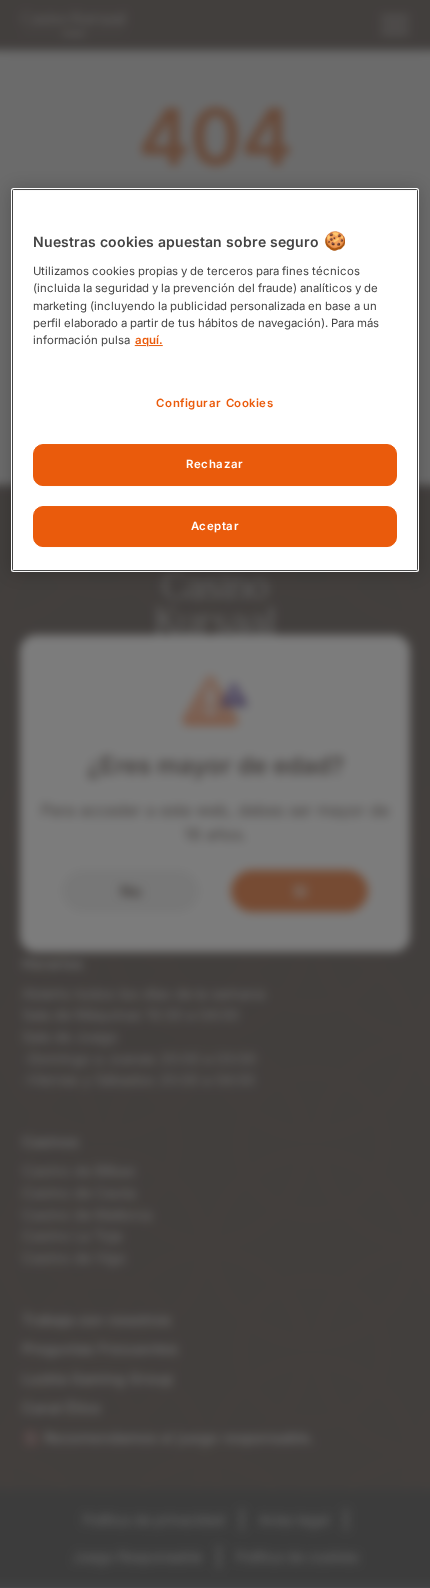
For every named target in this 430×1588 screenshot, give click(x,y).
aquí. (149, 340)
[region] (215, 380)
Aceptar (215, 526)
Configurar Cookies (214, 403)
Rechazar (215, 464)
